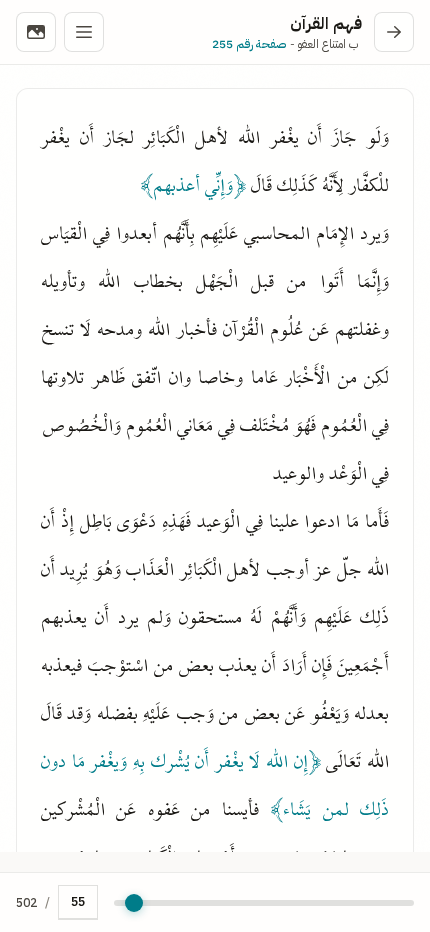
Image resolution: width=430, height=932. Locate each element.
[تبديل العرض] (36, 32)
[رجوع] (394, 32)
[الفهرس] (84, 32)
